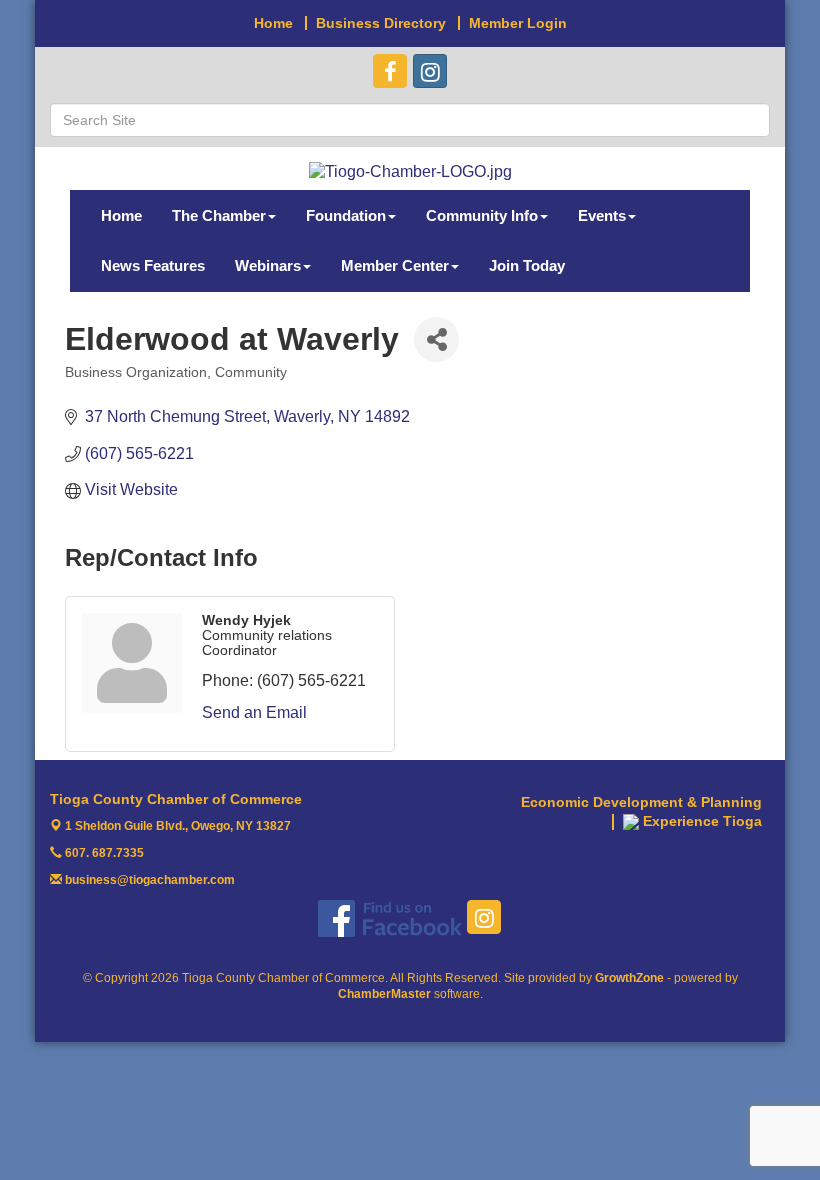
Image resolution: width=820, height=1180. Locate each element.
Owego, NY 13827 (178, 826)
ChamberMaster (384, 994)
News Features (153, 265)
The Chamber (219, 215)
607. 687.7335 (103, 853)
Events (602, 215)
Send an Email (254, 712)
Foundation (346, 215)
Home (121, 215)
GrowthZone (629, 978)
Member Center (395, 265)
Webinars (268, 265)
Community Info (482, 215)
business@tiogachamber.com (148, 880)
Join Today (527, 265)
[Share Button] (436, 339)
